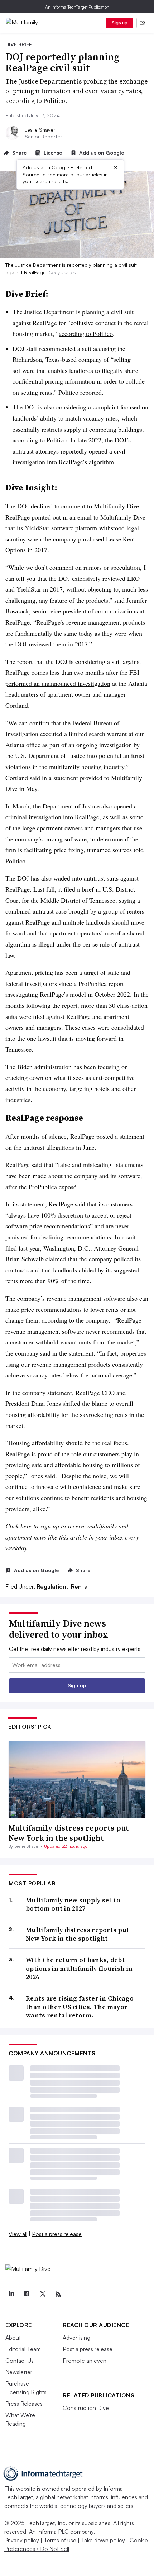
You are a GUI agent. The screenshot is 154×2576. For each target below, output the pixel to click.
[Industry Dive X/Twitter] (42, 2294)
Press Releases (24, 2404)
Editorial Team (23, 2349)
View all (18, 2234)
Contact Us (20, 2361)
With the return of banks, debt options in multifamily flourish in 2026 (79, 1968)
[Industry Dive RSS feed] (58, 2294)
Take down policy (103, 2540)
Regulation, (53, 1586)
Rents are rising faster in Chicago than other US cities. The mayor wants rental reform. (80, 2007)
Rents (79, 1586)
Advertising (76, 2338)
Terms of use (60, 2540)
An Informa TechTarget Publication (77, 7)
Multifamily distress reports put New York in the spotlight (69, 1833)
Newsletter (19, 2372)
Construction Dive (86, 2408)
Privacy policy (22, 2540)
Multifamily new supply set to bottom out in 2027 (73, 1904)
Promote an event (85, 2361)
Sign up (120, 23)
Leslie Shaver (40, 130)
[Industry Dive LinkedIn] (11, 2294)
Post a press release (57, 2234)
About (13, 2338)
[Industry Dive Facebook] (27, 2294)
